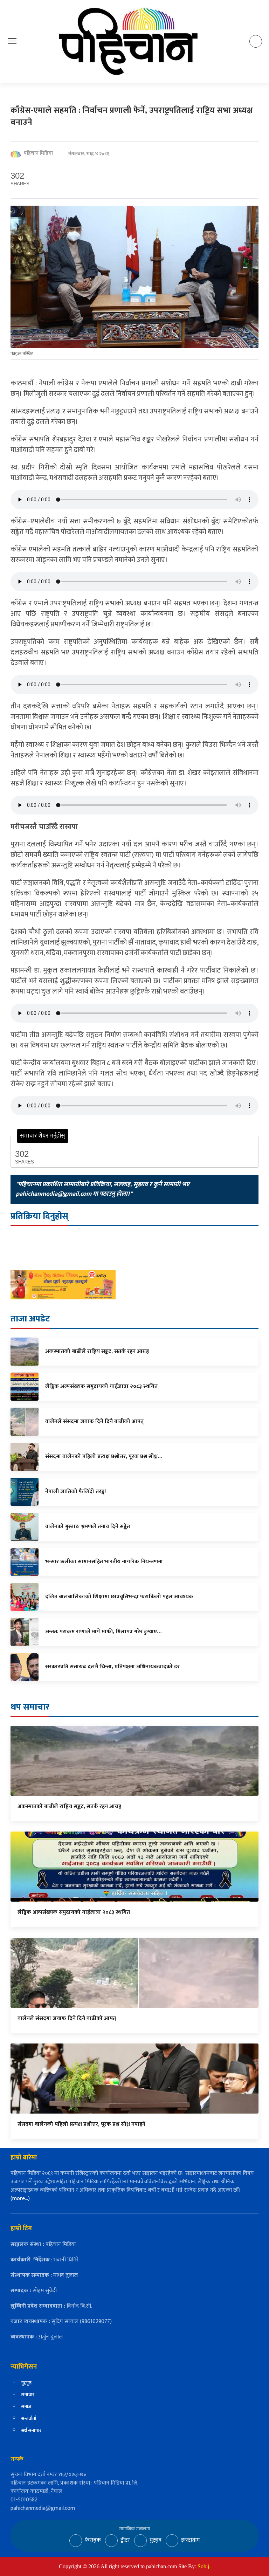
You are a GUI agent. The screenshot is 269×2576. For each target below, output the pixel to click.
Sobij (203, 2566)
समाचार (28, 2395)
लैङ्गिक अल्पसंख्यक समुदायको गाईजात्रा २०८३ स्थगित (74, 1912)
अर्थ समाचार (31, 2430)
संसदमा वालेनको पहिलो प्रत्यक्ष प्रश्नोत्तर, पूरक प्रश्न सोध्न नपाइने (81, 2124)
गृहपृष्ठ (26, 2383)
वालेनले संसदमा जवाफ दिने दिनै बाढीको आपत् (67, 2018)
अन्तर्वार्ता (29, 2419)
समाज (26, 2407)
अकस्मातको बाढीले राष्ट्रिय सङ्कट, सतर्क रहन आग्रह (69, 1806)
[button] (12, 41)
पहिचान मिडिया (38, 154)
